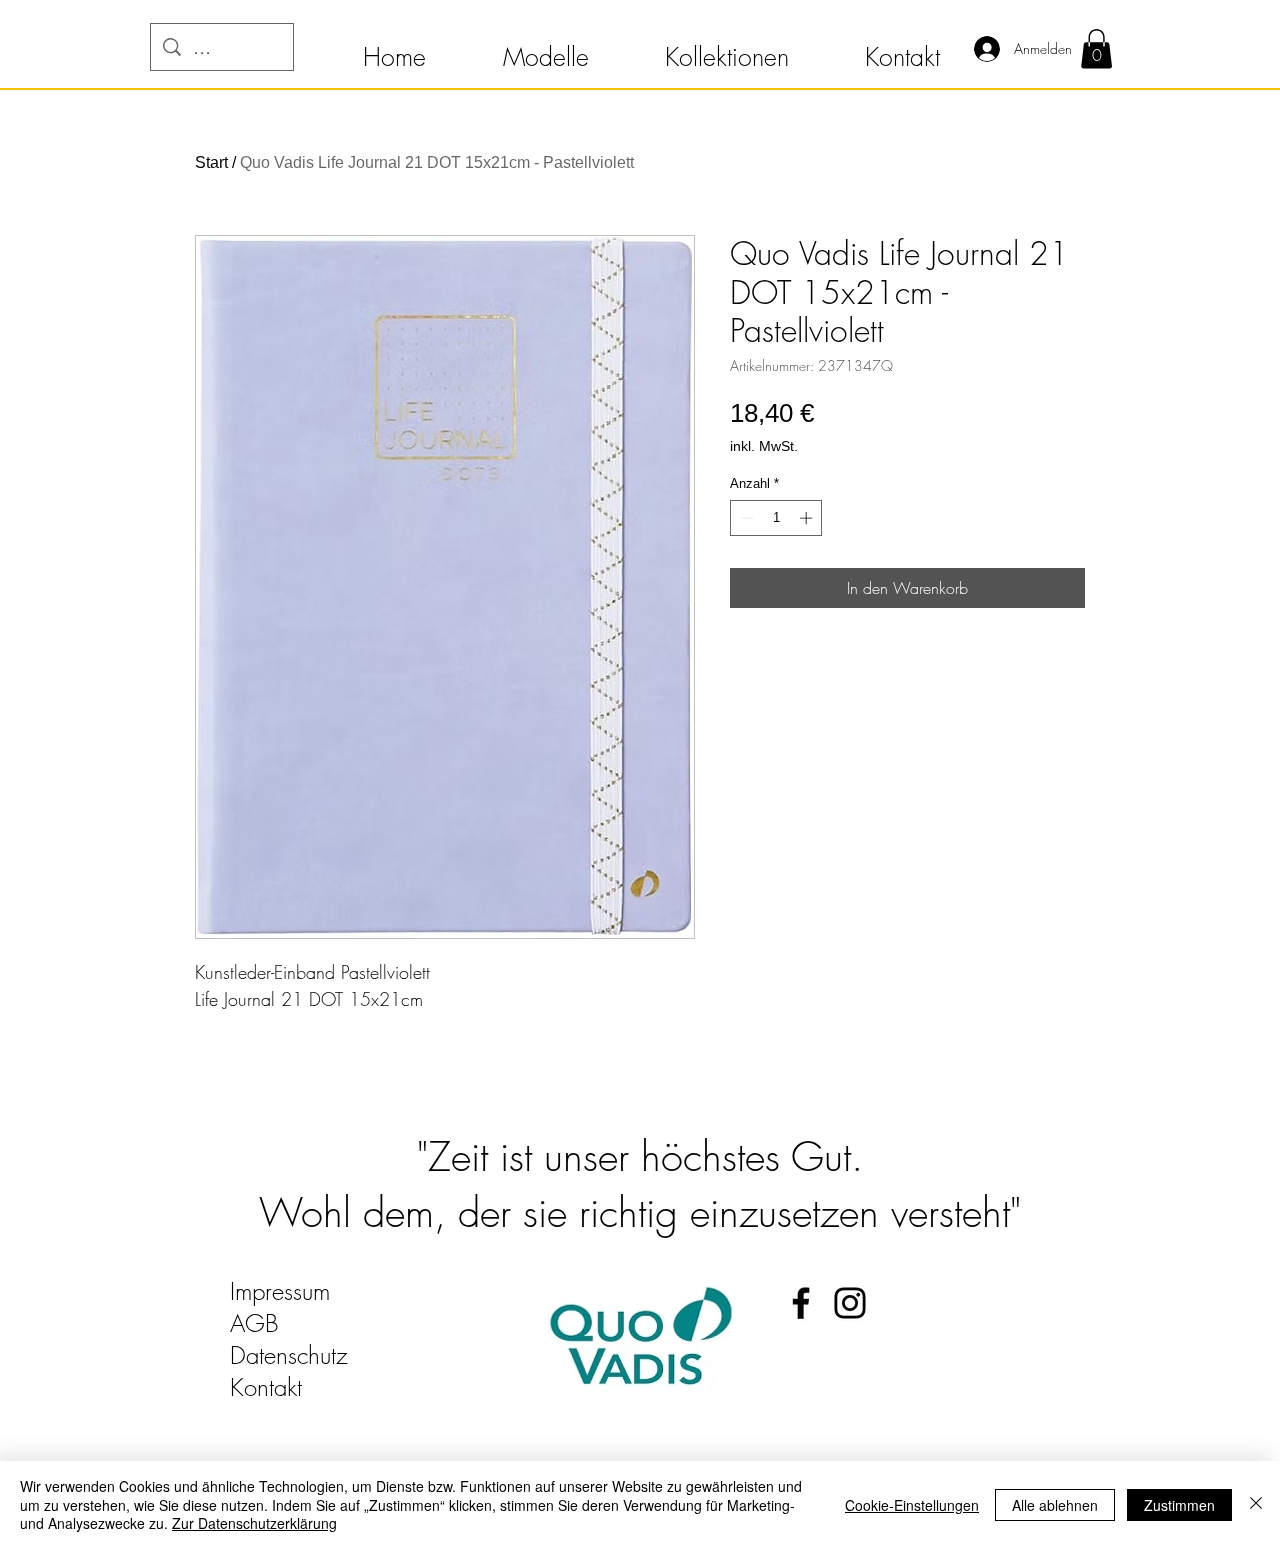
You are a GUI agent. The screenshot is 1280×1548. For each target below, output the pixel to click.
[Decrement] (745, 518)
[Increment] (808, 518)
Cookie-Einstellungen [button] (912, 1505)
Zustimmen (1179, 1505)
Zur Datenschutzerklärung (254, 1523)
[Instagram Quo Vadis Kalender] (850, 1303)
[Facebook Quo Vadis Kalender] (801, 1303)
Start (211, 162)
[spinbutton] (776, 518)
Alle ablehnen (1055, 1505)
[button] (394, 48)
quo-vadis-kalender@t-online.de (381, 1419)
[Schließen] (1256, 1504)
